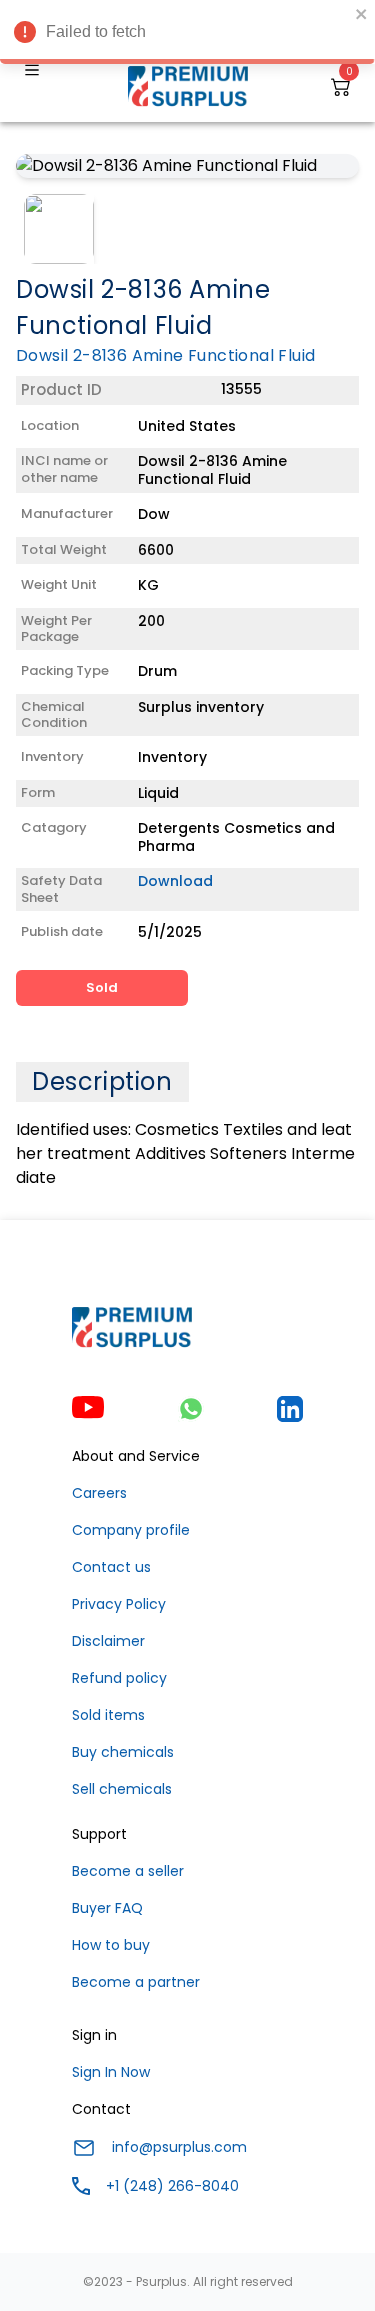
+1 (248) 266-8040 (172, 2186)
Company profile (131, 1530)
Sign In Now (111, 2072)
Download (175, 881)
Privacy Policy (119, 1604)
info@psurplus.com (179, 2147)
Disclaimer (108, 1641)
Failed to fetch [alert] (96, 31)
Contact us (111, 1567)
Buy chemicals (123, 1752)
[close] (362, 14)
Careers (99, 1493)
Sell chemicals (122, 1789)
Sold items (108, 1715)
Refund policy (119, 1678)
